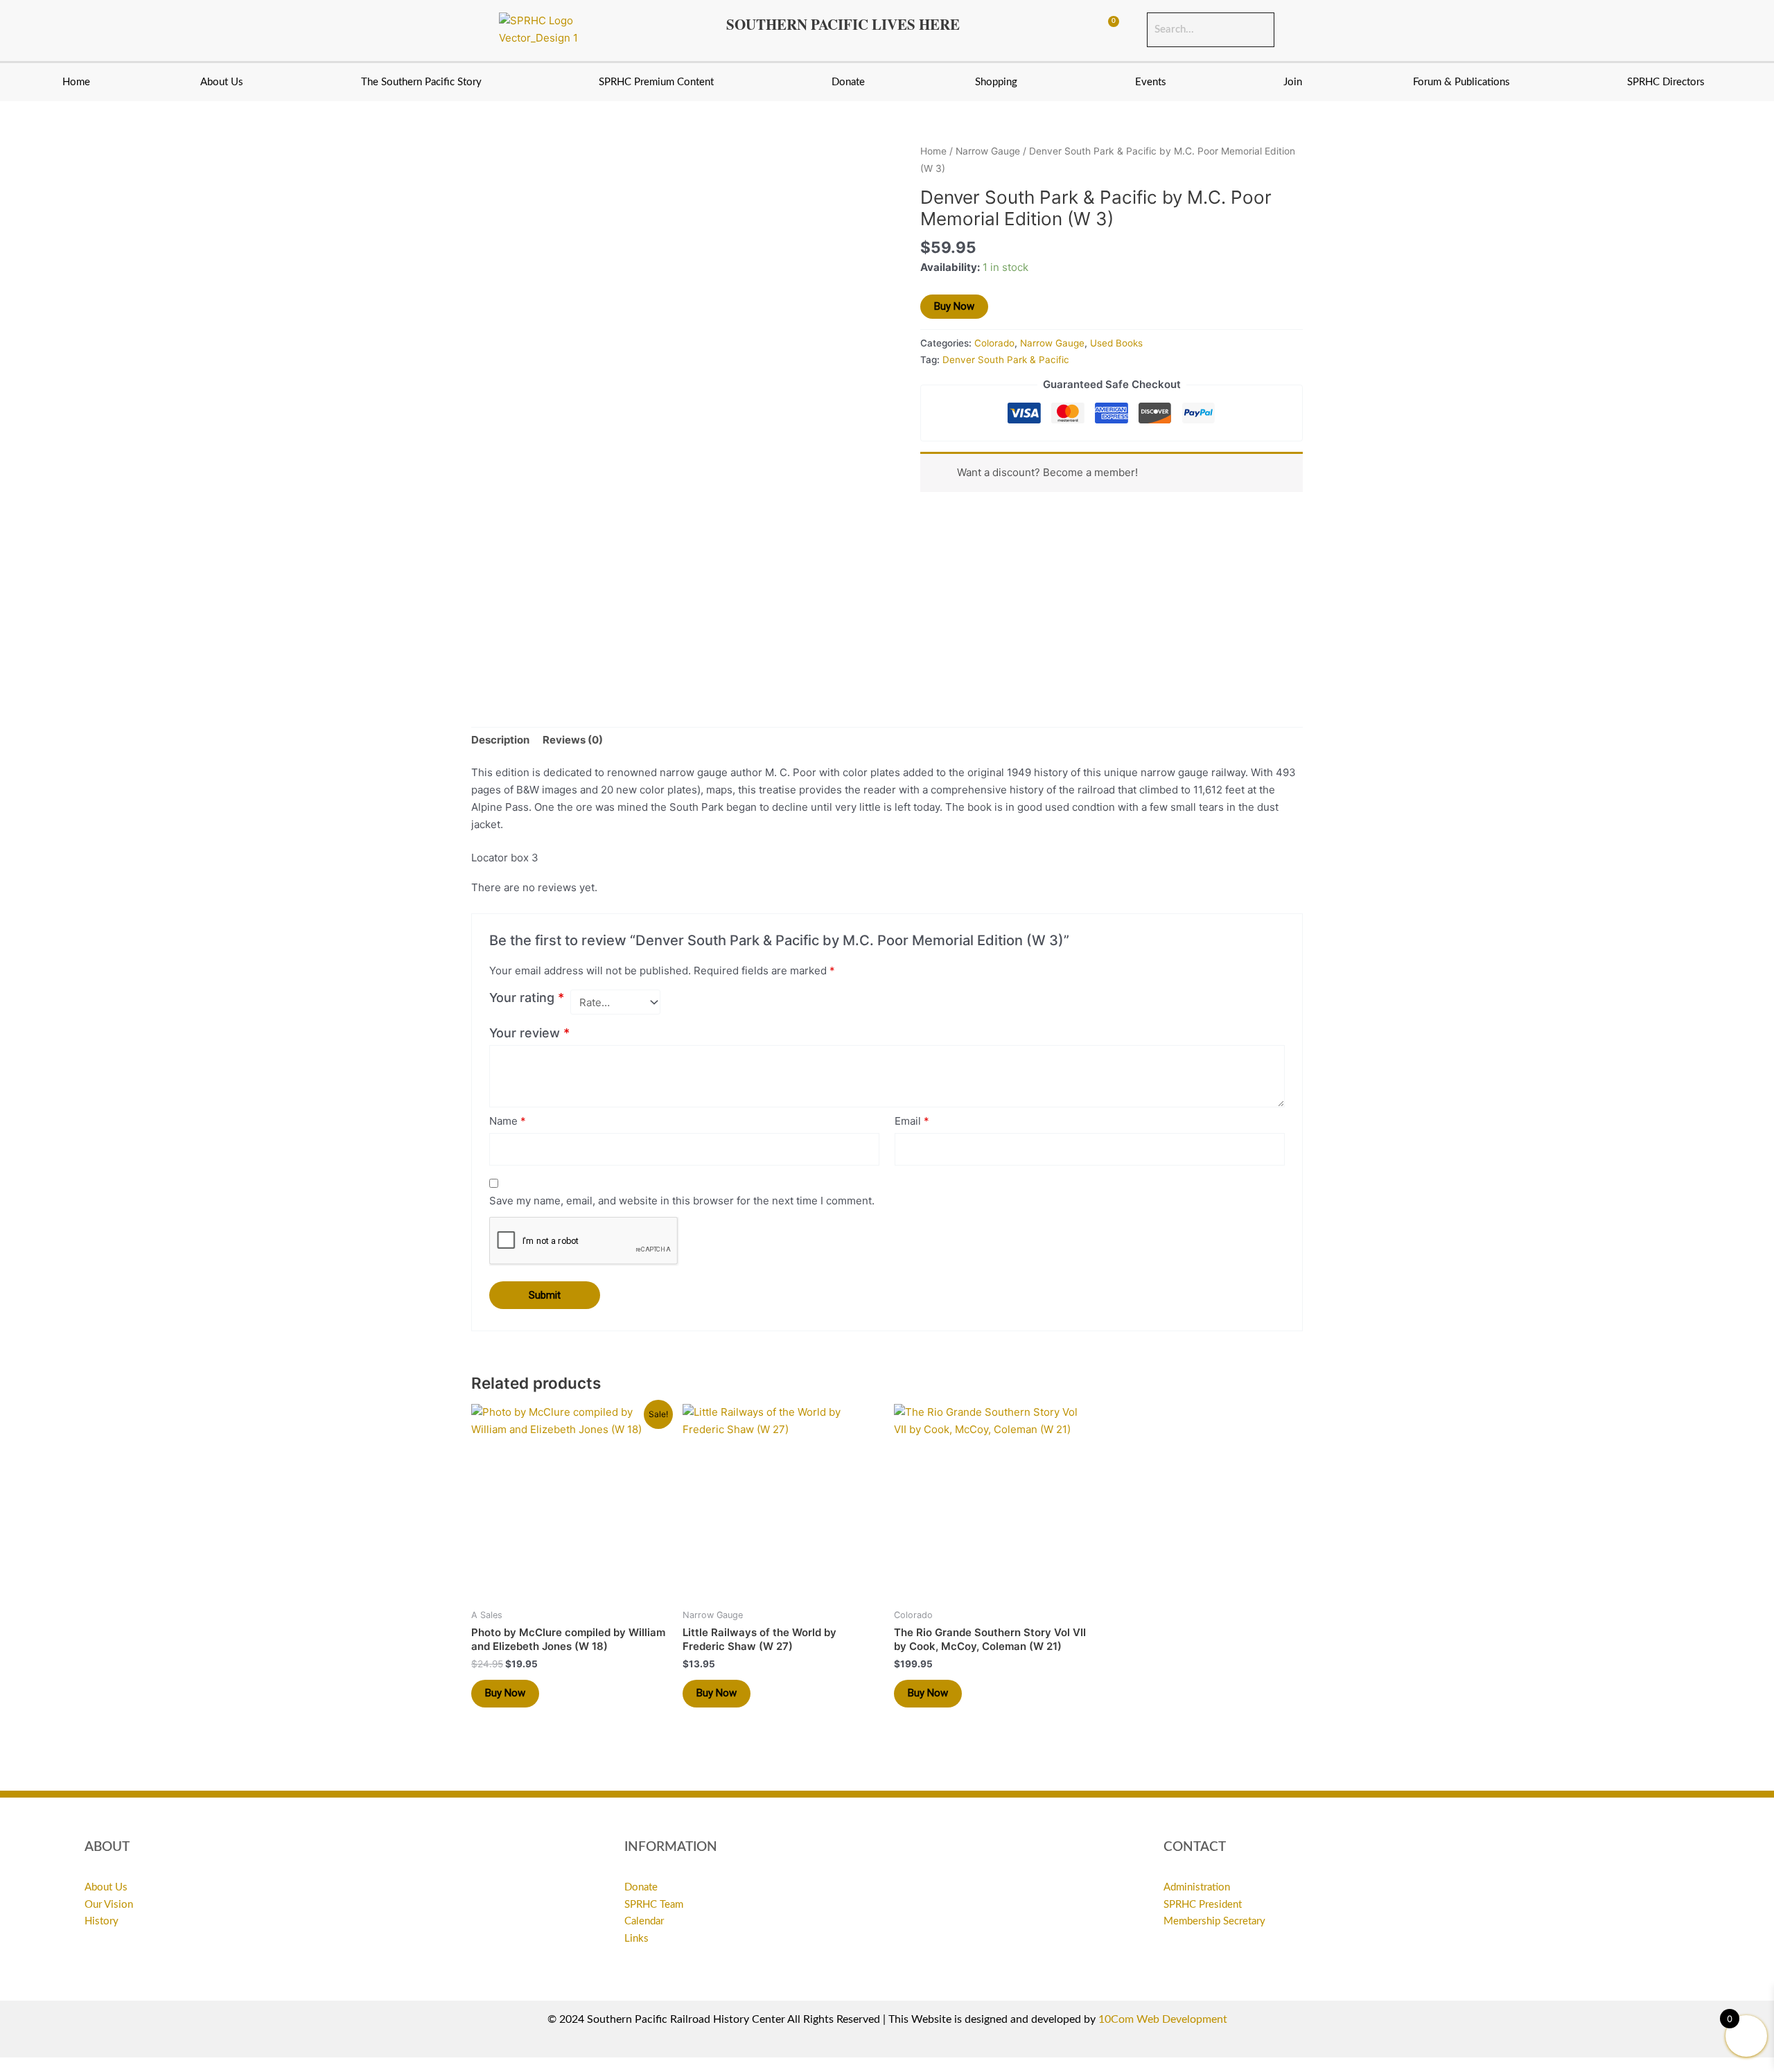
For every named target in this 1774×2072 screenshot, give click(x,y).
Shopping (996, 82)
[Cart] (1107, 30)
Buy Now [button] (505, 1693)
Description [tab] (500, 740)
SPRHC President (1203, 1905)
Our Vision (109, 1905)
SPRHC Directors (1666, 82)
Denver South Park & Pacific (1006, 360)
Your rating (527, 998)
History (102, 1921)
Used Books (1116, 343)
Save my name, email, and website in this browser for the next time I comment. (682, 1201)
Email (912, 1121)
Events (1151, 82)
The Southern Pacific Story (421, 82)
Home (76, 82)
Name (508, 1121)
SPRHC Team (654, 1905)
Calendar (644, 1921)
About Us (222, 82)
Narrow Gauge (988, 151)
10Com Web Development (1163, 2019)
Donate (848, 82)
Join (1293, 82)
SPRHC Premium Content (656, 82)
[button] (226, 82)
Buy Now (954, 306)
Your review (529, 1033)
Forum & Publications (1461, 82)
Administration (1197, 1887)
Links (636, 1939)
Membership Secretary (1214, 1921)
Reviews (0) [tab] (573, 740)
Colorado (994, 343)
